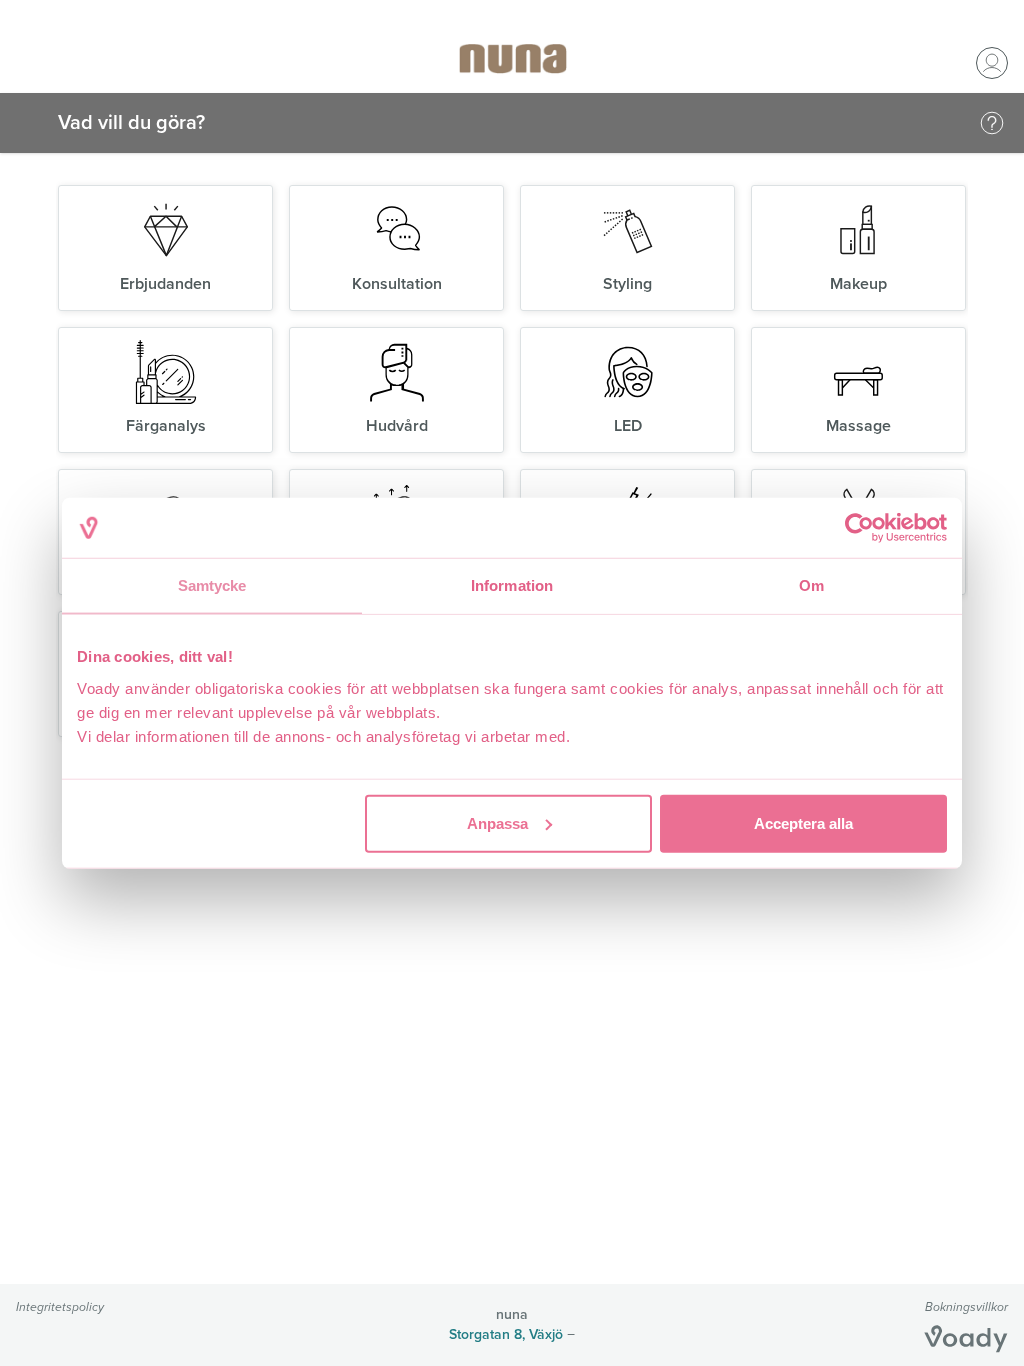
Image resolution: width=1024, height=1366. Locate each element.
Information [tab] (512, 585)
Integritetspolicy (60, 1306)
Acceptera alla (803, 822)
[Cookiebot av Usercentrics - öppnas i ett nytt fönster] (859, 528)
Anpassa (497, 822)
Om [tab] (811, 585)
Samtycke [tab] (212, 585)
